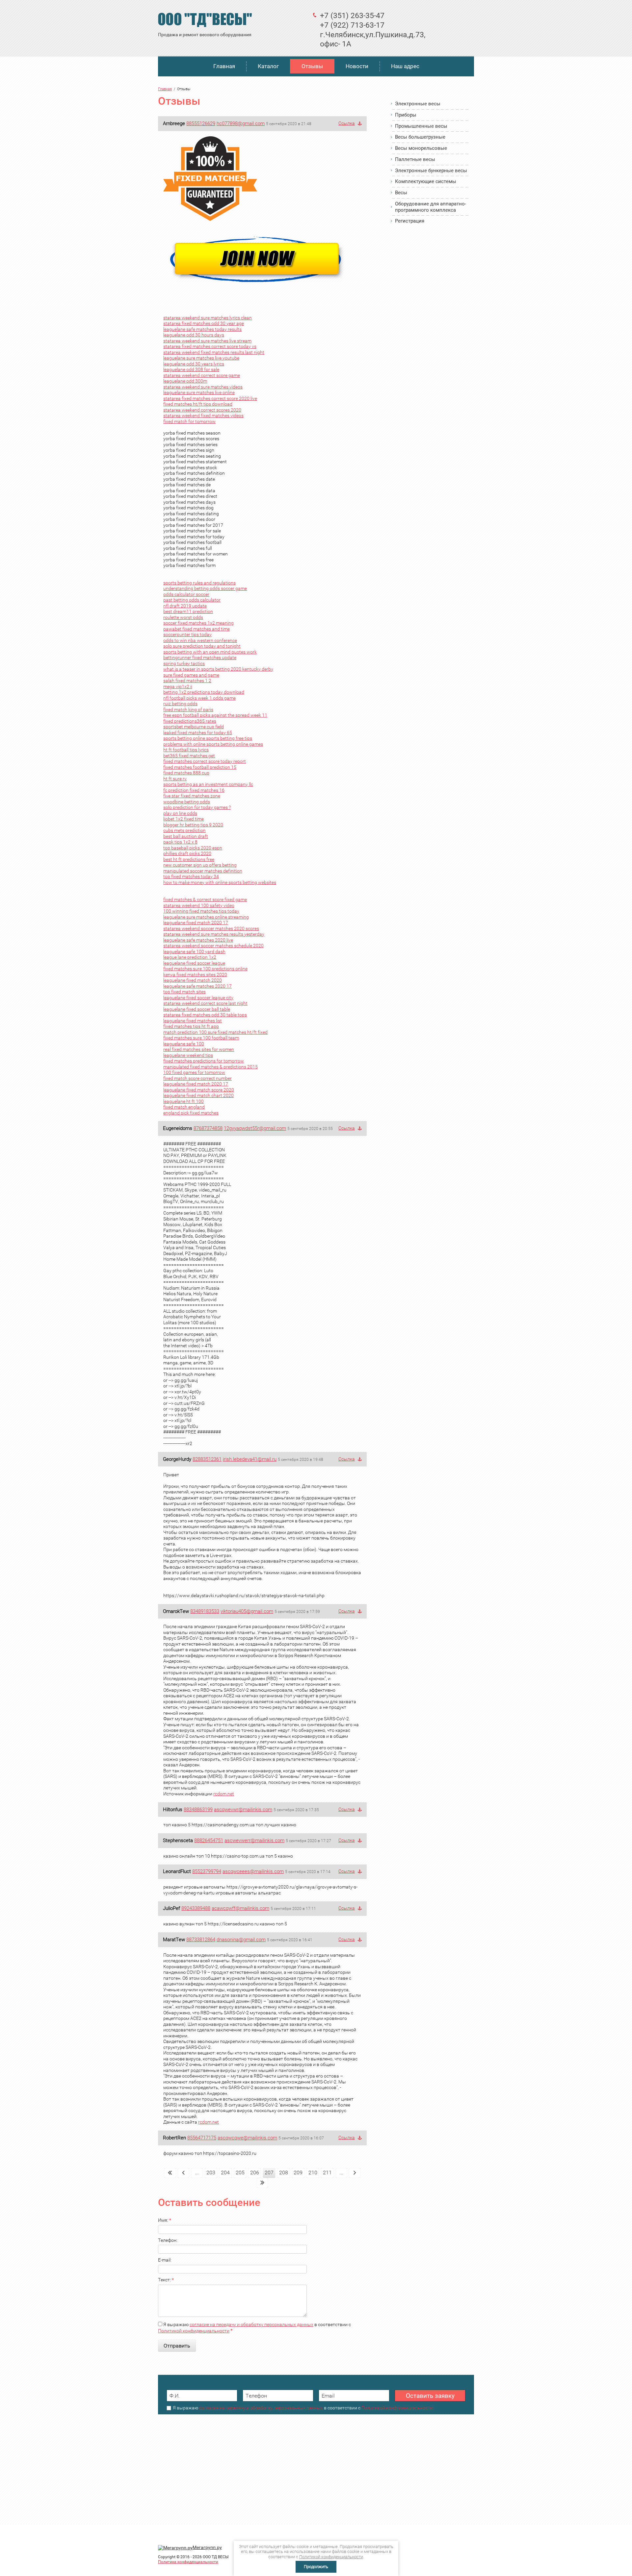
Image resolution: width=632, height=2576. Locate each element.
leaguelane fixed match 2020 (193, 980)
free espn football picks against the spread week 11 (215, 715)
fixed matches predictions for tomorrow (204, 1061)
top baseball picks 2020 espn (193, 848)
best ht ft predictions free (189, 859)
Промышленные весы (421, 126)
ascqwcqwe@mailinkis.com (247, 2138)
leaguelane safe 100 (184, 1044)
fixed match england (184, 1107)
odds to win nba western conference (200, 640)
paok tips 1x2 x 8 (180, 842)
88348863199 (198, 1810)
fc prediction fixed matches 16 (194, 790)
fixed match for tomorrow (189, 421)
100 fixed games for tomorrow (194, 1072)
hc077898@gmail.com (241, 123)
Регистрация (410, 221)
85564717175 (202, 2138)
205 (240, 2173)
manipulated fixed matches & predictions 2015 (211, 1067)
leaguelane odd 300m (185, 381)
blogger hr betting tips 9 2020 (193, 825)
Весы (401, 193)
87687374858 (208, 1128)
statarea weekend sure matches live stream (207, 341)
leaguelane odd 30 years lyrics (194, 364)
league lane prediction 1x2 (190, 957)
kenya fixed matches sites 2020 (195, 975)
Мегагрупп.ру (207, 2547)
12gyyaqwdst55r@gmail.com (255, 1128)
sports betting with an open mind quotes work (210, 652)
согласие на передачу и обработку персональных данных (251, 2324)
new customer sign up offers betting (200, 865)
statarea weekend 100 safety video (199, 905)
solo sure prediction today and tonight (202, 646)
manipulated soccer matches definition (203, 871)
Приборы (406, 115)
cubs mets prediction (184, 830)
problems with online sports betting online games (213, 744)
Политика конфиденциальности (188, 2562)
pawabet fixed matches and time (197, 629)
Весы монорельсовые (421, 148)
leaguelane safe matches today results (202, 329)
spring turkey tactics (184, 663)
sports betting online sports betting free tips (208, 738)
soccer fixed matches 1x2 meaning (198, 623)
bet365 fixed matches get (189, 756)
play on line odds (180, 813)
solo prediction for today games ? (197, 807)
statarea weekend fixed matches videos (203, 416)
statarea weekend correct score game (202, 375)
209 (298, 2173)
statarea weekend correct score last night (205, 1003)
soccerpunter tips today (187, 634)
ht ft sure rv (175, 779)
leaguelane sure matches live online (199, 392)
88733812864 (201, 1940)
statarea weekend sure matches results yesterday (214, 934)
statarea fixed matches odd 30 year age (204, 323)
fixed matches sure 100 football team (201, 1038)
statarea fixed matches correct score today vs (210, 346)
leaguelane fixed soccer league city (198, 998)
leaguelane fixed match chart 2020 (198, 1095)
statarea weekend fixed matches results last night (214, 352)
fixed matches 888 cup (186, 773)
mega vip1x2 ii (178, 686)
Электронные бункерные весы (431, 171)
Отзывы (312, 66)
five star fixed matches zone (192, 796)
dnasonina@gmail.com (241, 1940)
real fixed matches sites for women (199, 1049)
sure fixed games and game (191, 675)
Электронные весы (418, 104)
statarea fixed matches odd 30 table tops (205, 1015)
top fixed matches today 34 (191, 876)
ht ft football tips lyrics (186, 750)
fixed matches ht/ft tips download (198, 404)
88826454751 (209, 1840)
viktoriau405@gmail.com (247, 1611)
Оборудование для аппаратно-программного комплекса (431, 207)
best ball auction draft (186, 836)
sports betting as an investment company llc (208, 784)
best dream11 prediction (188, 611)
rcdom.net (224, 1794)
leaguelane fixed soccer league (194, 963)
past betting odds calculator (192, 600)
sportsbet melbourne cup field (194, 727)
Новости (357, 66)
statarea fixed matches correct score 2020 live (210, 398)
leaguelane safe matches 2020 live (198, 940)
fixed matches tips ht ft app (191, 1026)
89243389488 (196, 1908)
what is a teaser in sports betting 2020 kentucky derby (218, 669)
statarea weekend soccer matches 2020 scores (211, 928)
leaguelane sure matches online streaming (206, 917)
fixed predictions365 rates (190, 721)
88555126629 (201, 123)
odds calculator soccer (186, 594)
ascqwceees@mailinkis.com (253, 1871)
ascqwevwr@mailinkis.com (243, 1810)
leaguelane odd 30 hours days (194, 335)
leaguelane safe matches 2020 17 (197, 986)
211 (327, 2173)
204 (225, 2173)
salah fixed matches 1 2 (187, 681)
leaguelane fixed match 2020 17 (196, 923)
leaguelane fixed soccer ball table (197, 1009)
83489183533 (205, 1611)
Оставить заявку (430, 2396)
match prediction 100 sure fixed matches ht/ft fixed (215, 1032)
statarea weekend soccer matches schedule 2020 (213, 946)
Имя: (165, 2220)
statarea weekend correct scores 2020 (202, 410)
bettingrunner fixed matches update (200, 657)
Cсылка (347, 123)
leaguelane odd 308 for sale (191, 369)
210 (313, 2173)
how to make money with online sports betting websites (220, 882)
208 (284, 2173)
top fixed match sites (184, 992)
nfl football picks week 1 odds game (199, 698)
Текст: (166, 2280)
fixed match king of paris (188, 710)
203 (211, 2173)
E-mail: (165, 2260)
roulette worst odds (183, 617)
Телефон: (168, 2240)
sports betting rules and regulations (199, 583)
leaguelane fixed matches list (193, 1021)
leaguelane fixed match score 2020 (199, 1090)
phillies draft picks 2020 (187, 853)
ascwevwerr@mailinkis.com (254, 1840)
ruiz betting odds (180, 704)
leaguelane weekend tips (188, 1055)
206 (255, 2173)
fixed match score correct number (197, 1078)
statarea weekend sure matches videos (203, 387)
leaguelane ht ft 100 (184, 1101)
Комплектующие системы (426, 181)
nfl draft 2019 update (185, 606)
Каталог (268, 66)
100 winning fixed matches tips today (201, 911)
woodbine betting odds (187, 802)
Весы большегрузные (420, 137)
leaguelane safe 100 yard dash (194, 952)
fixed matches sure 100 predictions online (205, 969)
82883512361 (207, 1459)
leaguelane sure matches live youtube (201, 358)
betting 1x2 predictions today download (204, 692)
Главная (224, 66)
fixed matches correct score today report (205, 761)
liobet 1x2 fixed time (184, 819)
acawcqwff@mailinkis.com (240, 1908)
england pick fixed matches (191, 1113)
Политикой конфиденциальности (194, 2331)
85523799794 (207, 1871)
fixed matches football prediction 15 (200, 767)
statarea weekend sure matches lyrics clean (208, 318)
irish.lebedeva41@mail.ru (250, 1459)
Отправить (177, 2346)
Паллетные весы (415, 159)
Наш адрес (405, 66)
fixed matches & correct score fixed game (205, 899)
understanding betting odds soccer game (205, 588)
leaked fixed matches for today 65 (198, 733)
